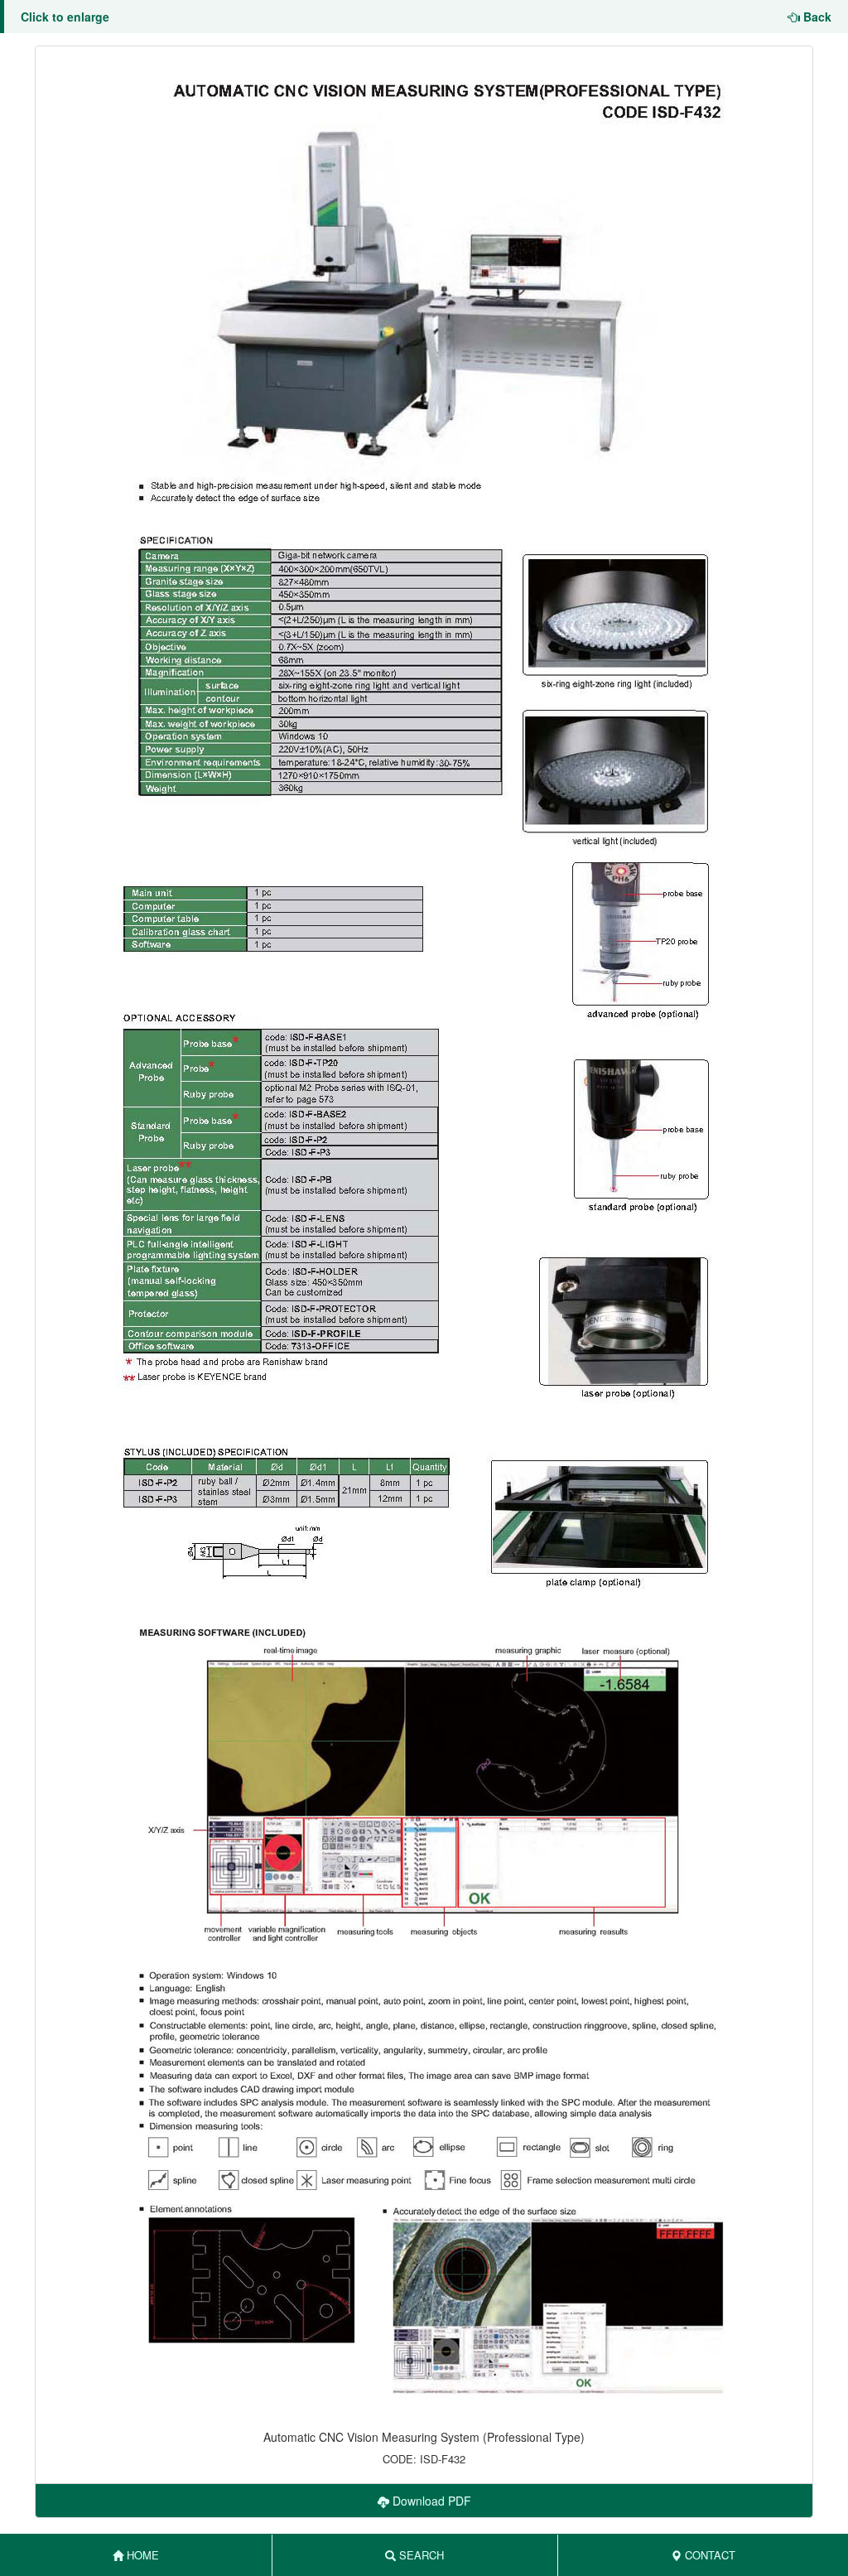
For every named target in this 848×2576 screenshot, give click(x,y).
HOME (141, 2555)
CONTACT (708, 2555)
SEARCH (420, 2555)
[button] (424, 1231)
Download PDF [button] (430, 2501)
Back (816, 17)
